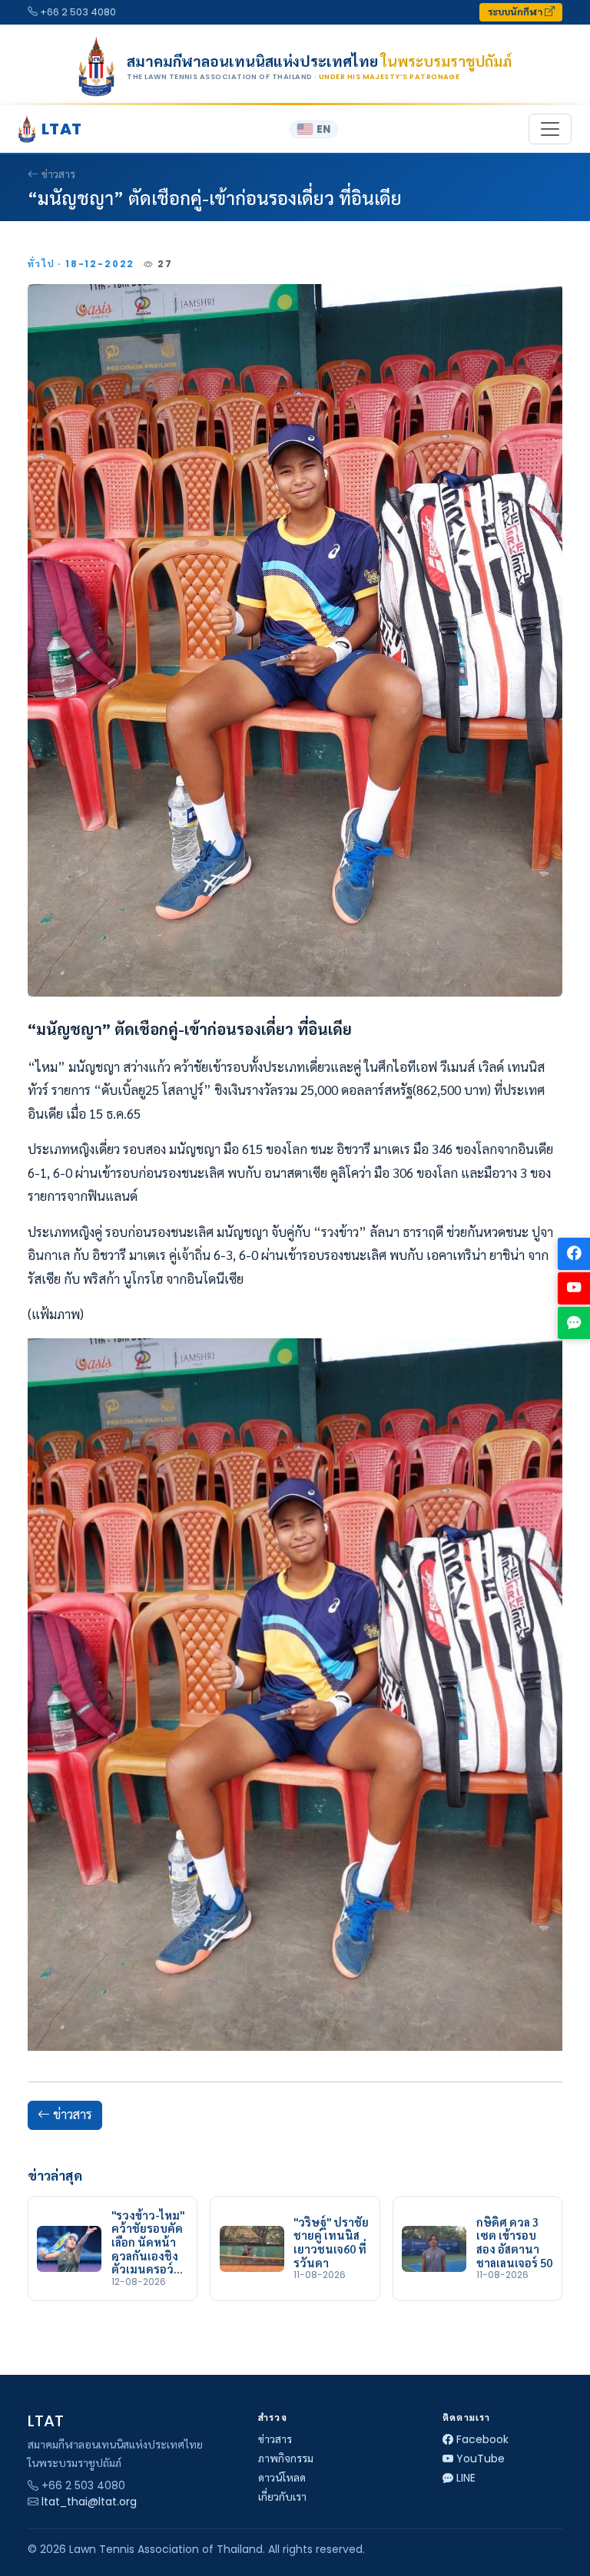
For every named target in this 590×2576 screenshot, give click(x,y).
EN (323, 129)
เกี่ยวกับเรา (282, 2497)
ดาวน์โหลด (282, 2478)
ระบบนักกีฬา (516, 12)
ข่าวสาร (58, 174)
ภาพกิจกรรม (286, 2459)
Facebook (482, 2439)
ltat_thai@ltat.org (89, 2502)
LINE (466, 2478)
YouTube (481, 2459)
